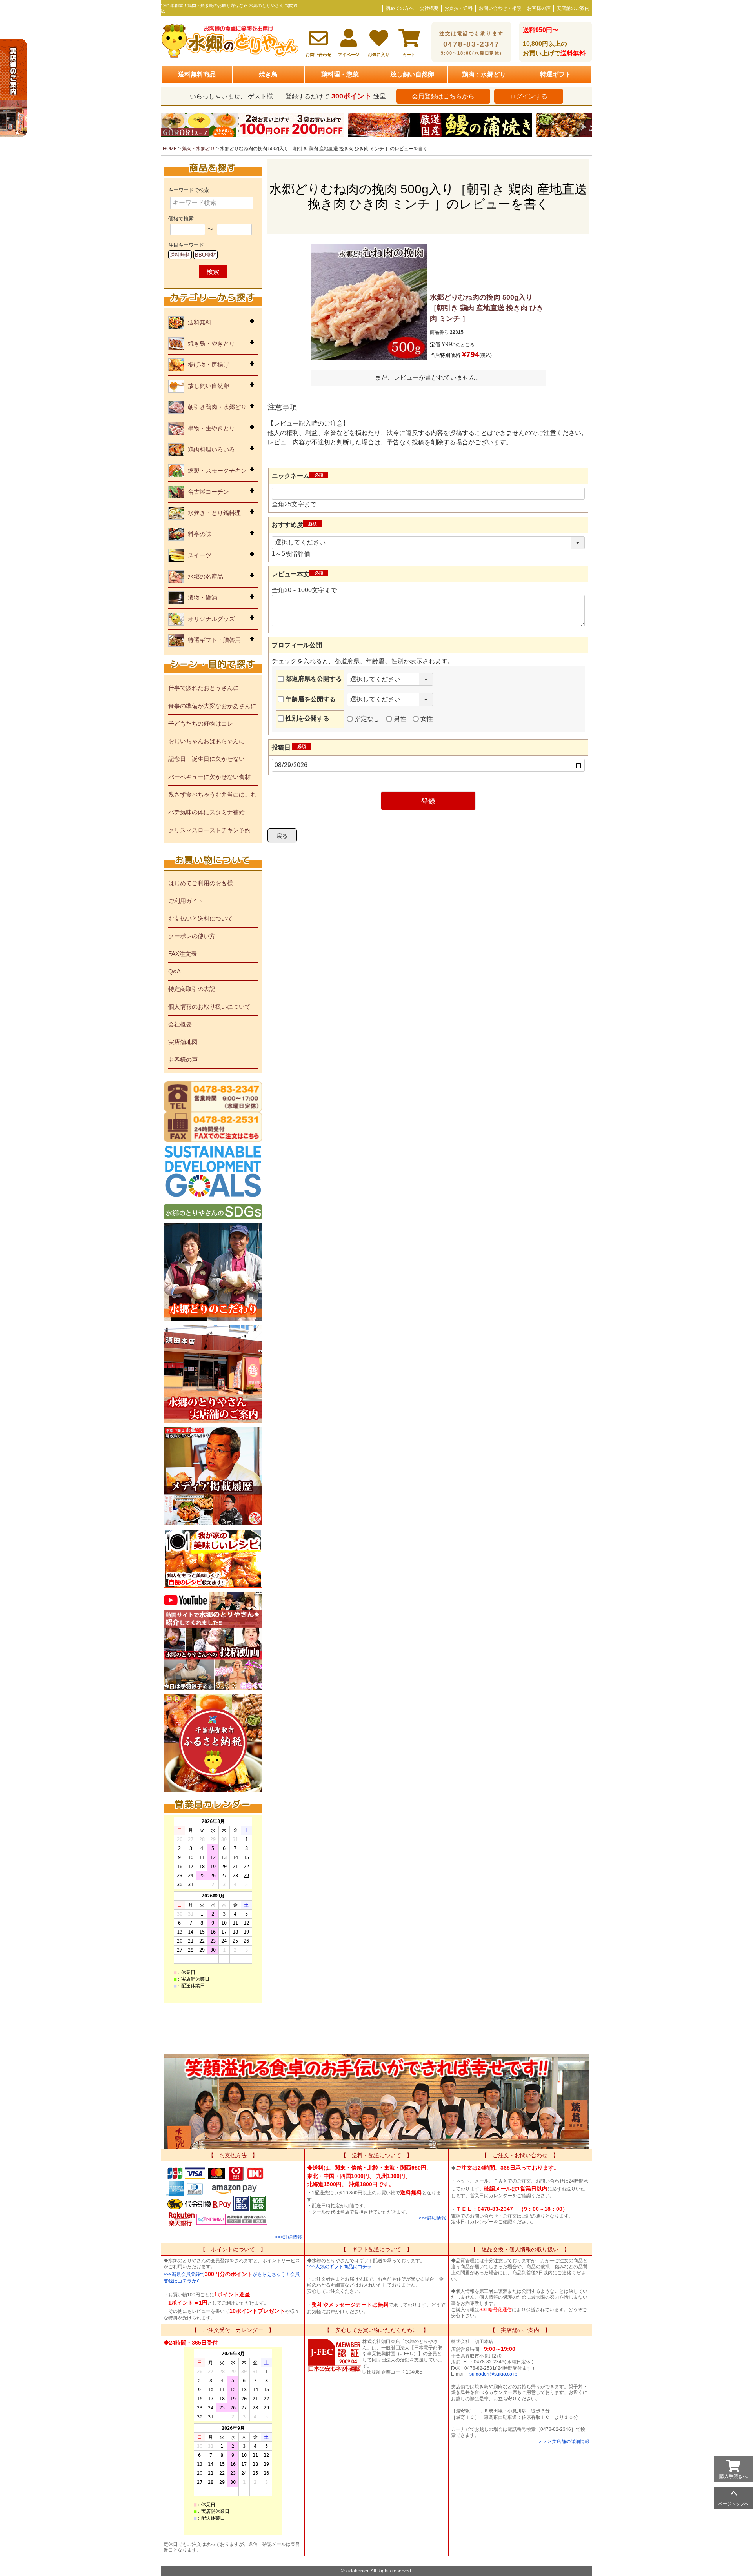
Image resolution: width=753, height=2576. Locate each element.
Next (583, 127)
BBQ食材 (206, 255)
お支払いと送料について (201, 918)
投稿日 (290, 747)
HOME (170, 149)
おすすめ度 (296, 525)
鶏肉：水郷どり (484, 74)
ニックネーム (299, 476)
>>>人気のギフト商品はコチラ (339, 2267)
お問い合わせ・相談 (500, 8)
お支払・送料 (458, 8)
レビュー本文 (299, 574)
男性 (400, 719)
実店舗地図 (183, 1042)
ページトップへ (734, 2504)
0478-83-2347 (471, 43)
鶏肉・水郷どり (198, 149)
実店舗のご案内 (573, 8)
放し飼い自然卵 (412, 74)
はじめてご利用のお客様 (201, 883)
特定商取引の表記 (192, 989)
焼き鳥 (268, 74)
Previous (170, 127)
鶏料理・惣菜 (340, 74)
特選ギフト (556, 74)
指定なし (367, 719)
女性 (427, 719)
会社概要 (429, 8)
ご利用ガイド (186, 901)
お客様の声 (539, 8)
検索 (213, 272)
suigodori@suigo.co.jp (493, 2374)
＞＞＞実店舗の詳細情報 (564, 2441)
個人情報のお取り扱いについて (209, 1007)
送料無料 (180, 255)
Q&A (175, 971)
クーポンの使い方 (192, 936)
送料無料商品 (197, 74)
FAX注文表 (183, 954)
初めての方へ (400, 8)
